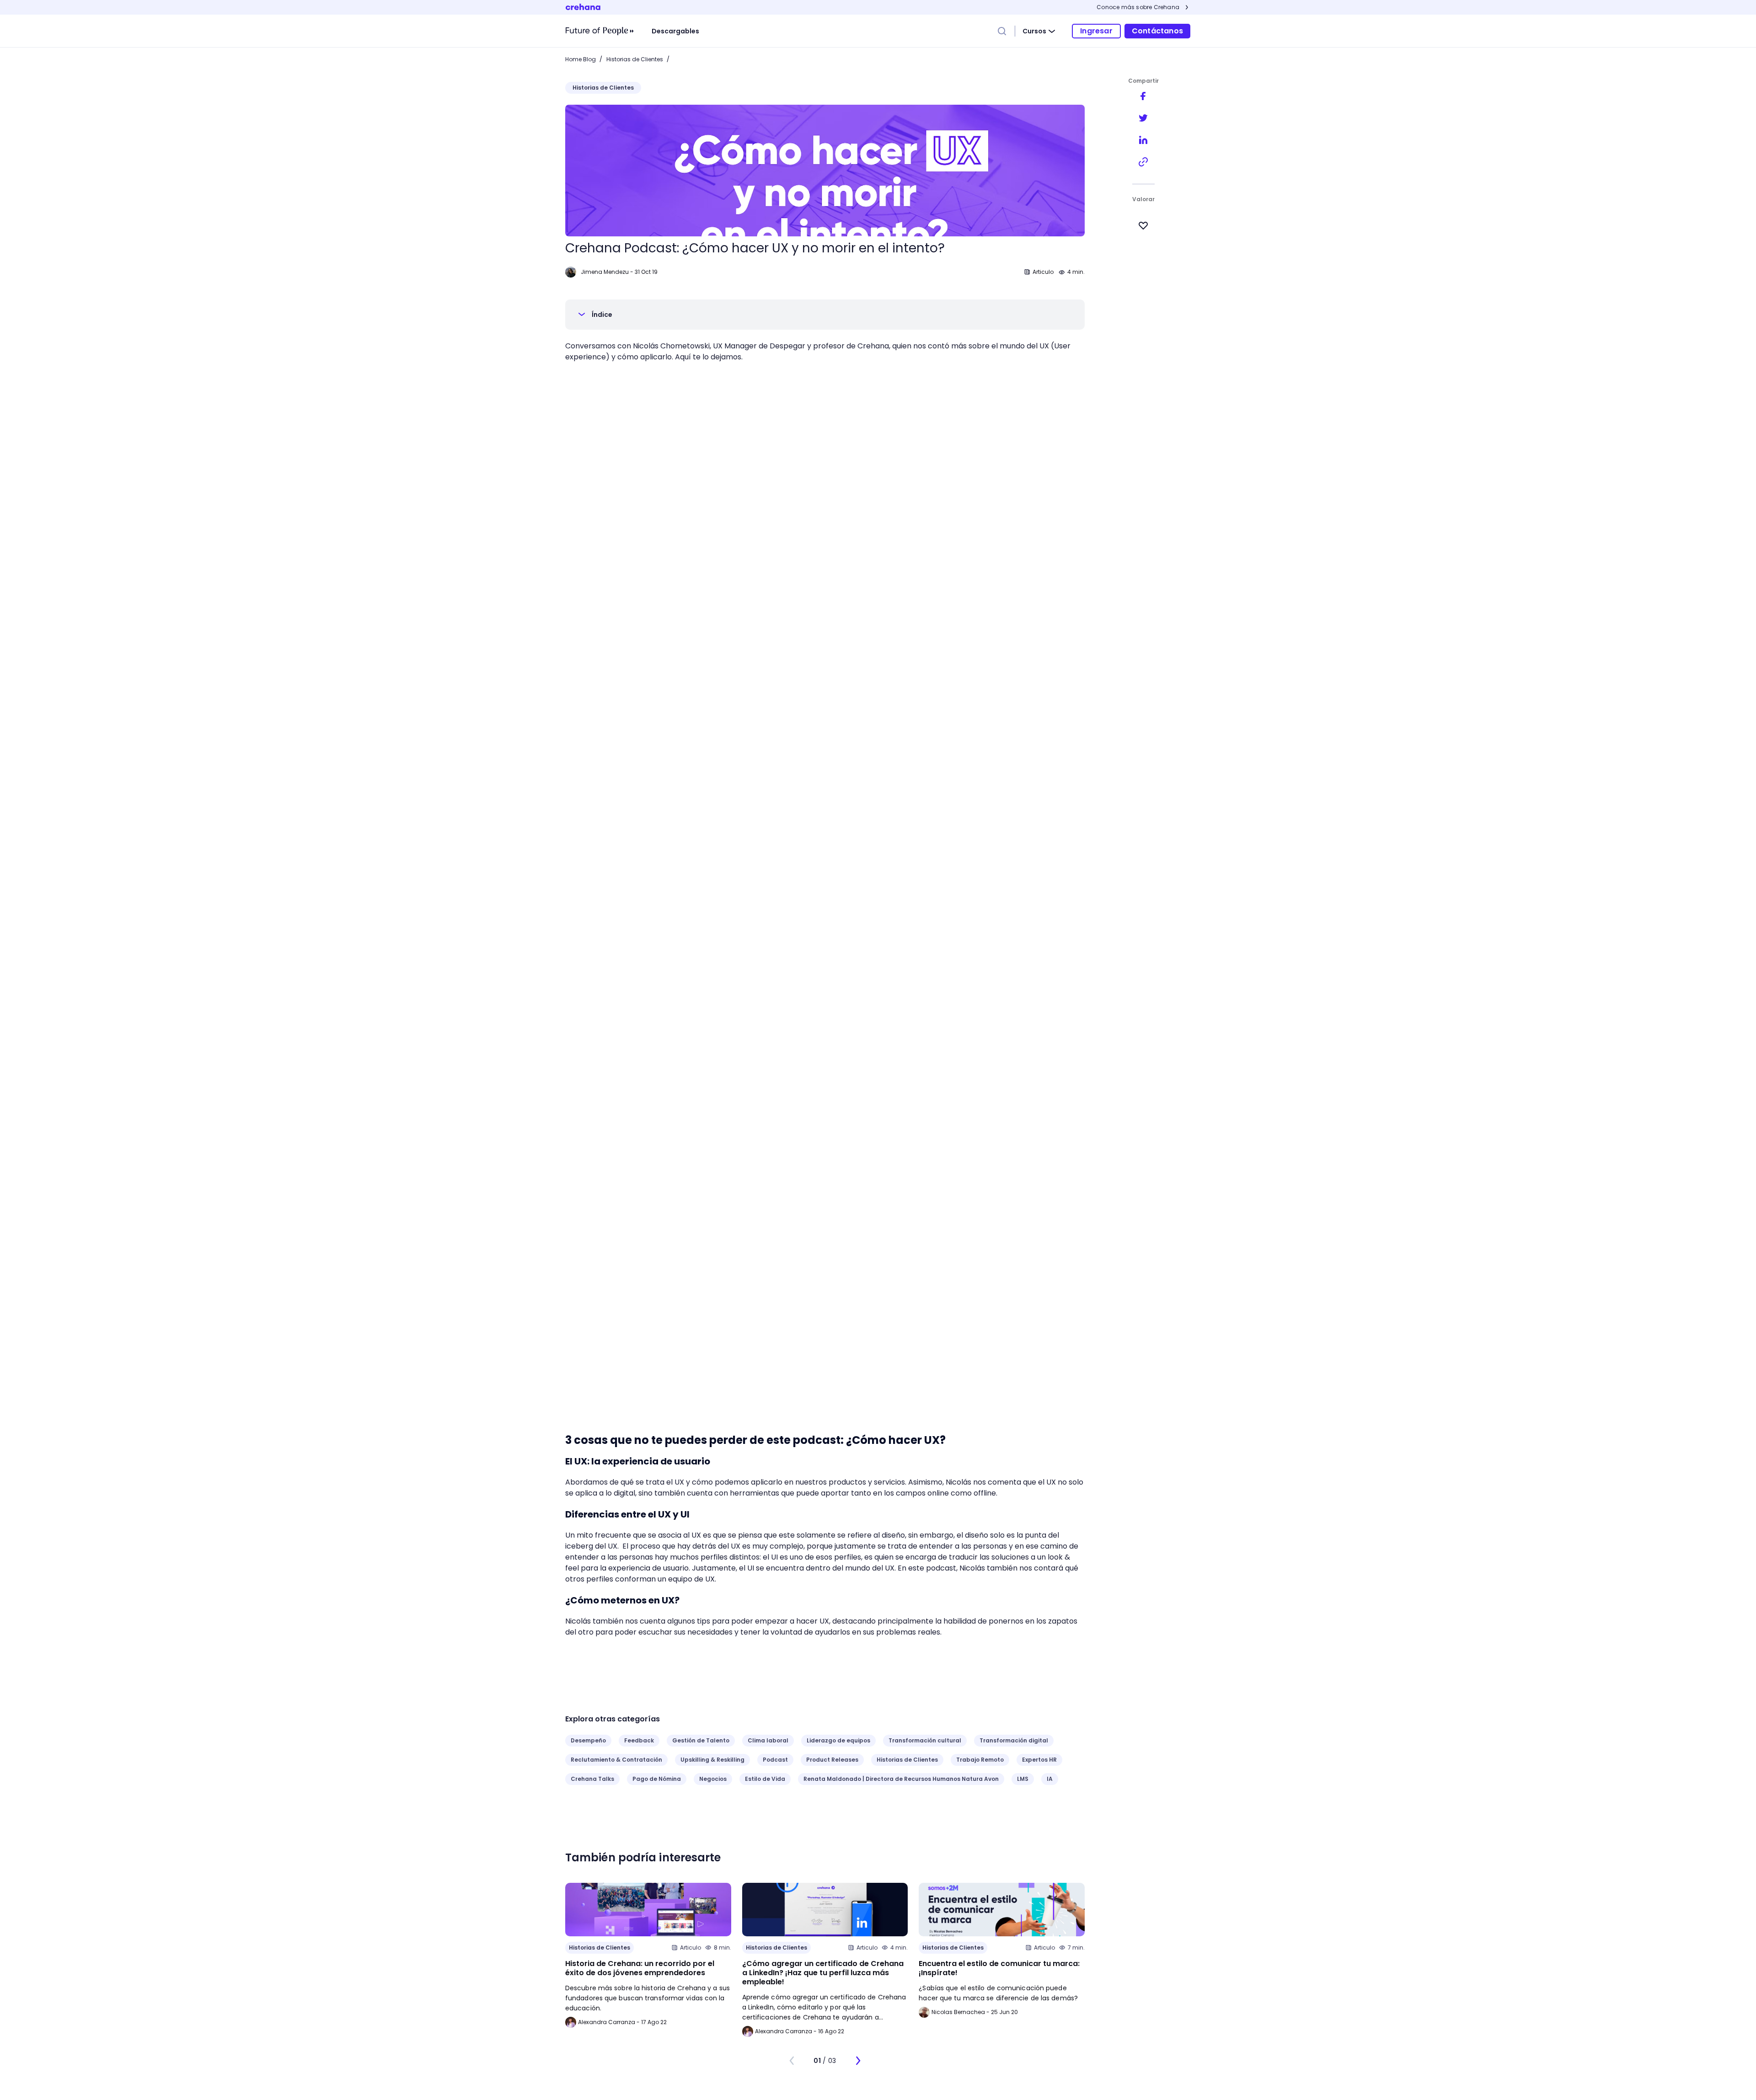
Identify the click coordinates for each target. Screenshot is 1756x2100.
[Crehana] (600, 31)
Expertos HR (1039, 1760)
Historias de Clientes (635, 59)
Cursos (1034, 31)
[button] (825, 315)
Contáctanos (1157, 31)
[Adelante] (858, 2061)
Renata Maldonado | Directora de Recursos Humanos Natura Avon (901, 1779)
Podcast (775, 1760)
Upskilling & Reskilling (712, 1760)
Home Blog (581, 59)
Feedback (639, 1740)
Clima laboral (768, 1740)
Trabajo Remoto (980, 1760)
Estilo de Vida (765, 1779)
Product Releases (832, 1760)
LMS (1023, 1779)
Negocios (713, 1779)
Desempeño (588, 1740)
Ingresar (1096, 31)
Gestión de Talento (701, 1740)
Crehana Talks (592, 1779)
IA (1050, 1779)
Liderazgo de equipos (838, 1740)
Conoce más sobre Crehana (1138, 7)
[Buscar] (1002, 31)
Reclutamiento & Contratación (616, 1760)
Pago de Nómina (657, 1779)
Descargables (675, 31)
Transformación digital (1014, 1740)
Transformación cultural (925, 1740)
